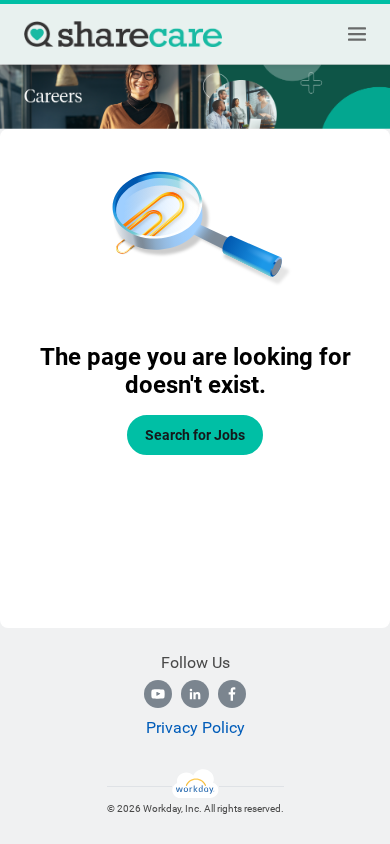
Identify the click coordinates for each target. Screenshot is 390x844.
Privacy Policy (195, 727)
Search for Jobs (195, 435)
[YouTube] (158, 694)
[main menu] (357, 34)
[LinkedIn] (195, 694)
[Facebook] (232, 694)
